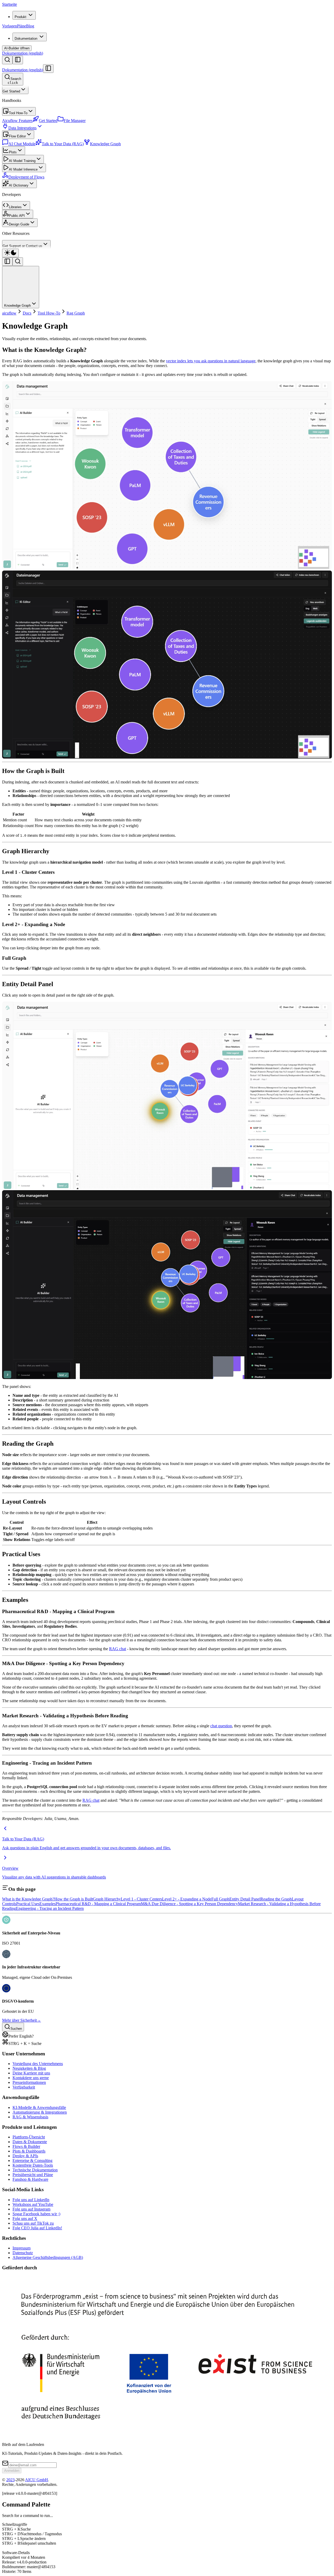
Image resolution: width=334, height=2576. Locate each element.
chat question (221, 1726)
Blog (30, 26)
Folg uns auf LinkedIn (31, 2200)
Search (14, 81)
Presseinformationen (29, 2082)
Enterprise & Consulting (32, 2161)
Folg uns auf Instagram (31, 2209)
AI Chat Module (22, 144)
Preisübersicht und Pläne (33, 2175)
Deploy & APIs (25, 2156)
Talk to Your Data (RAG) (63, 144)
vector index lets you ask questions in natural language (211, 361)
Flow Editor (17, 136)
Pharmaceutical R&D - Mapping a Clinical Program (98, 1904)
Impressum (22, 2248)
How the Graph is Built (74, 1899)
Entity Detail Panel (245, 1899)
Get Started (11, 91)
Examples (47, 1904)
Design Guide (19, 224)
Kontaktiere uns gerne (31, 2078)
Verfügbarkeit (24, 2087)
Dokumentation (26, 39)
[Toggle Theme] (10, 253)
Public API (17, 216)
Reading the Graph (276, 1899)
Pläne (22, 26)
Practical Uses (28, 1904)
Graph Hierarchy (107, 1899)
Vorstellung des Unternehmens (38, 2064)
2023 (10, 2480)
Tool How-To (18, 113)
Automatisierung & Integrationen (40, 2112)
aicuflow (9, 313)
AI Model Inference (23, 169)
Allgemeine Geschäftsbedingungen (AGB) (48, 2257)
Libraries (15, 207)
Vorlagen (10, 26)
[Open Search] (7, 60)
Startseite (10, 4)
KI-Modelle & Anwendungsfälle (39, 2107)
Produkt (20, 17)
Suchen (16, 2029)
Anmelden (12, 2471)
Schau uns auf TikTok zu (33, 2223)
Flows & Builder (26, 2146)
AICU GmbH (37, 2480)
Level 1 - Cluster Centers (141, 1899)
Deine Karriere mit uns (31, 2073)
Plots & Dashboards (29, 2151)
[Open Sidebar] (18, 60)
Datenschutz (23, 2253)
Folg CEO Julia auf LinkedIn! (37, 2228)
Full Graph (220, 1899)
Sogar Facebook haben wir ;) (36, 2214)
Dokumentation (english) (23, 53)
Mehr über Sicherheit (22, 2020)
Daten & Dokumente (30, 2142)
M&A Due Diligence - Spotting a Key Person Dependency (189, 1904)
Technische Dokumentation (35, 2170)
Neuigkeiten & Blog (29, 2068)
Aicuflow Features (17, 121)
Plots (13, 152)
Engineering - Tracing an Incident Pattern (50, 1908)
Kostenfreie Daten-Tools (33, 2165)
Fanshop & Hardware (30, 2179)
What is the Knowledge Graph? (28, 1899)
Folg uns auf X (25, 2219)
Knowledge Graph (105, 144)
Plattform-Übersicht (29, 2137)
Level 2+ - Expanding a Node (187, 1899)
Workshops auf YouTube (33, 2204)
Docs (27, 313)
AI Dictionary (19, 185)
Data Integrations (22, 128)
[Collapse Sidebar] (48, 69)
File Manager (75, 121)
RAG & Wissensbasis (30, 2117)
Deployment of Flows (26, 177)
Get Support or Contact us (22, 246)
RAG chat (118, 1649)
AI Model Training (22, 161)
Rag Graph (76, 313)
